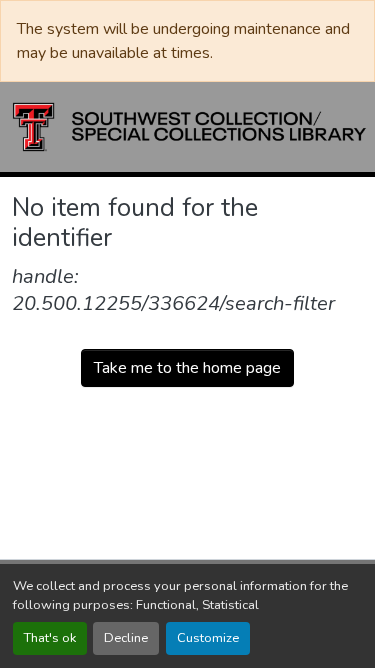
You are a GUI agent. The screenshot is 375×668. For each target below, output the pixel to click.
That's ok (50, 638)
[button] (189, 127)
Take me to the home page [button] (187, 368)
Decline (126, 638)
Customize (208, 638)
